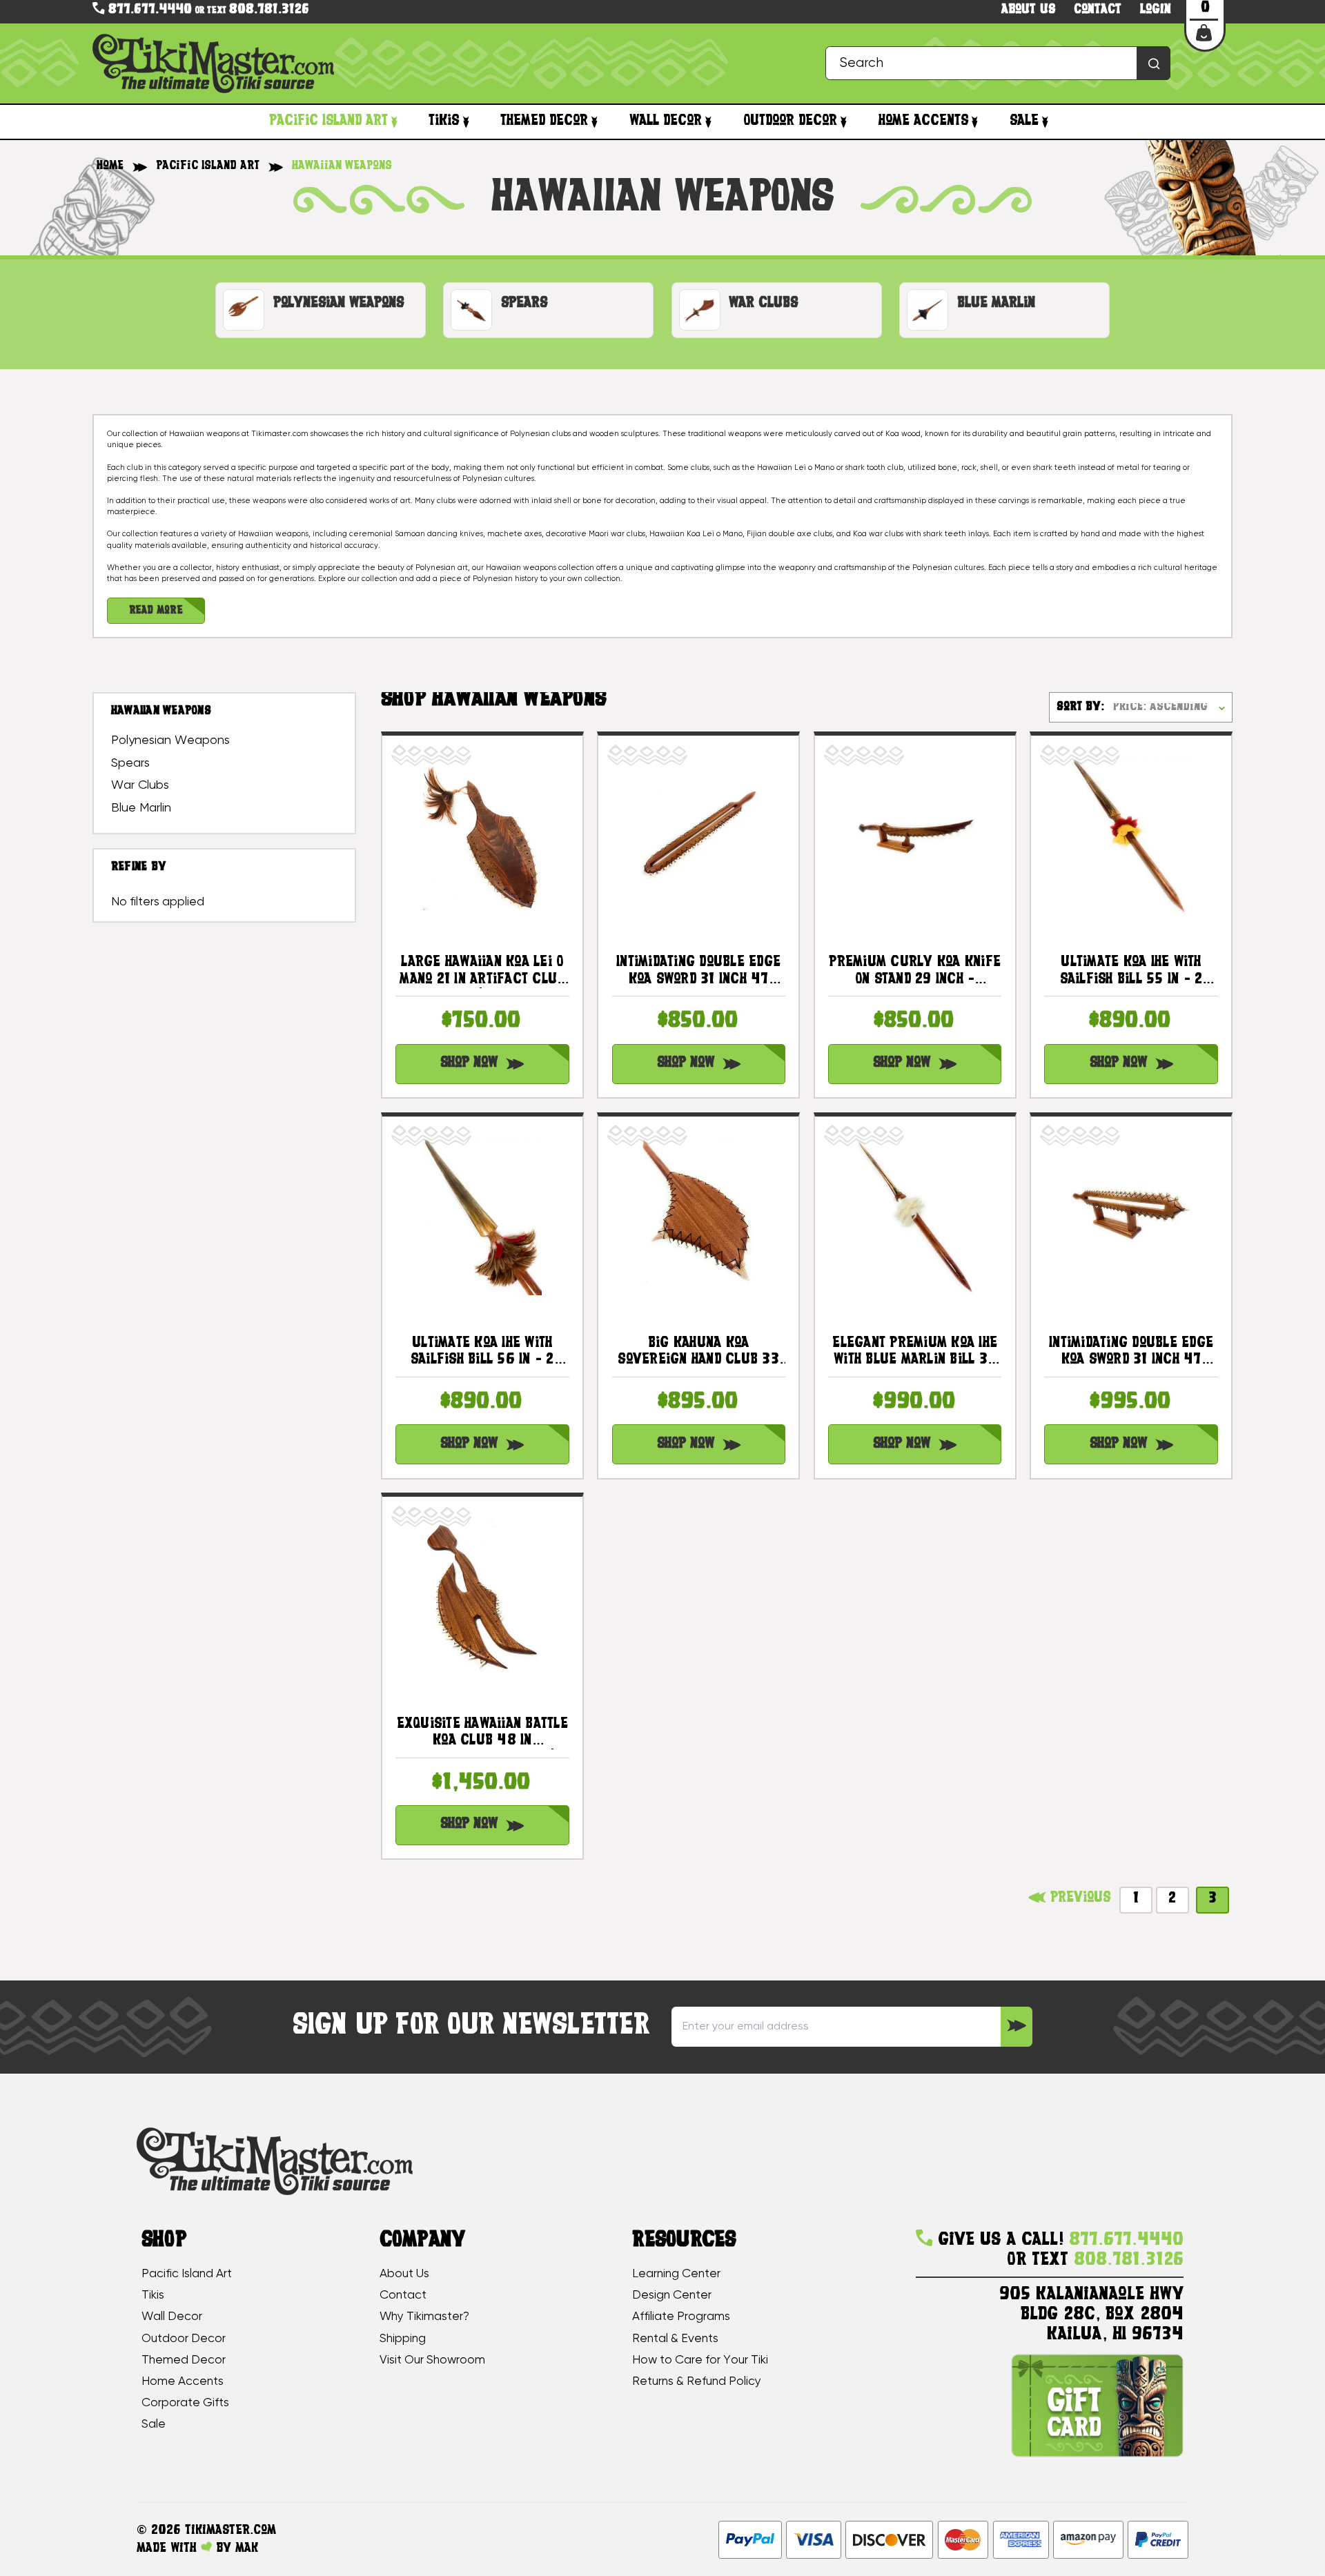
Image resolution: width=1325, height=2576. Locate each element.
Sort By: (1080, 707)
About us (1028, 10)
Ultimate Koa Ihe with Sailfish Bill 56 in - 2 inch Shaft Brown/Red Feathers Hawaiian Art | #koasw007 (482, 1353)
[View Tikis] (465, 121)
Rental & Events (675, 2339)
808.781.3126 (269, 10)
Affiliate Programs (681, 2317)
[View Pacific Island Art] (394, 121)
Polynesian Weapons (170, 740)
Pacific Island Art (328, 121)
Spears (130, 763)
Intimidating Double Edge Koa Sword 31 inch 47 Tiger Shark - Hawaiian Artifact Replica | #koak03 (698, 972)
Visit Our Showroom (432, 2360)
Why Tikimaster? (424, 2317)
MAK (247, 2548)
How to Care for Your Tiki (700, 2360)
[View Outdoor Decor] (844, 121)
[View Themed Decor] (595, 121)
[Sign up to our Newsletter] (1016, 2027)
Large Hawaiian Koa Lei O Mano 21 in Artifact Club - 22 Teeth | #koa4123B (482, 972)
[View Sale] (1045, 121)
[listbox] (1172, 707)
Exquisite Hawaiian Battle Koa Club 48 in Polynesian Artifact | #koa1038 (482, 1733)
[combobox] (998, 63)
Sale (1024, 121)
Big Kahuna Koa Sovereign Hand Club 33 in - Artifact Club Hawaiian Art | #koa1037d (699, 1353)
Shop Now (469, 1063)
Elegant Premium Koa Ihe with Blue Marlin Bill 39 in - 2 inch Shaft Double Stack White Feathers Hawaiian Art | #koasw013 (915, 1353)
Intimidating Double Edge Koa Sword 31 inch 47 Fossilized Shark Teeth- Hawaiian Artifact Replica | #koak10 (1131, 1353)
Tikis (444, 121)
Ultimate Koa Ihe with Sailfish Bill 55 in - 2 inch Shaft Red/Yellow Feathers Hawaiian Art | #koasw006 (1131, 972)
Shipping (403, 2339)
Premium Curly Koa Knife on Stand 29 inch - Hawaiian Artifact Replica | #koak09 (915, 972)
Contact (1098, 10)
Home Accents (923, 121)
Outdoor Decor (790, 121)
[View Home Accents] (975, 121)
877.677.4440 (148, 10)
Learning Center (676, 2274)
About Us (404, 2274)
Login (1156, 10)
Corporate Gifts (185, 2403)
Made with (169, 2548)
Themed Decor (544, 121)
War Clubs (140, 785)
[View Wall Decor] (708, 121)
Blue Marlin (141, 808)
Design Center (672, 2295)
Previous (1078, 1898)
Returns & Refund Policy (697, 2381)
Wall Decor (666, 121)
